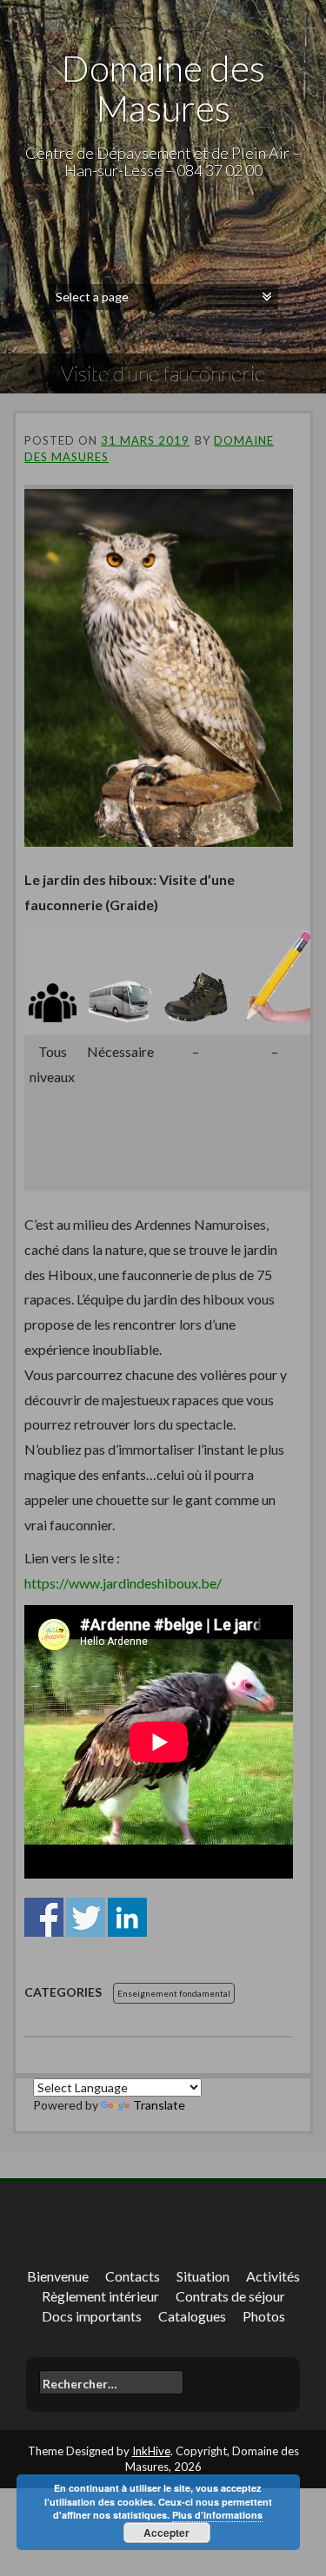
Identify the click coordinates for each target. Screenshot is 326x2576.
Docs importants (92, 2316)
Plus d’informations (217, 2515)
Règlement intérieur (100, 2296)
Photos (264, 2316)
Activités (273, 2276)
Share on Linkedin (127, 1917)
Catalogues (192, 2316)
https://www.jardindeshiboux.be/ (123, 1583)
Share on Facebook (44, 1917)
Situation (203, 2276)
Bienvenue (58, 2276)
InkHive (151, 2451)
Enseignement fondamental (174, 1993)
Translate (159, 2105)
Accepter (166, 2533)
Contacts (133, 2276)
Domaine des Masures (163, 88)
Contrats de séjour (230, 2296)
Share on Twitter (86, 1917)
